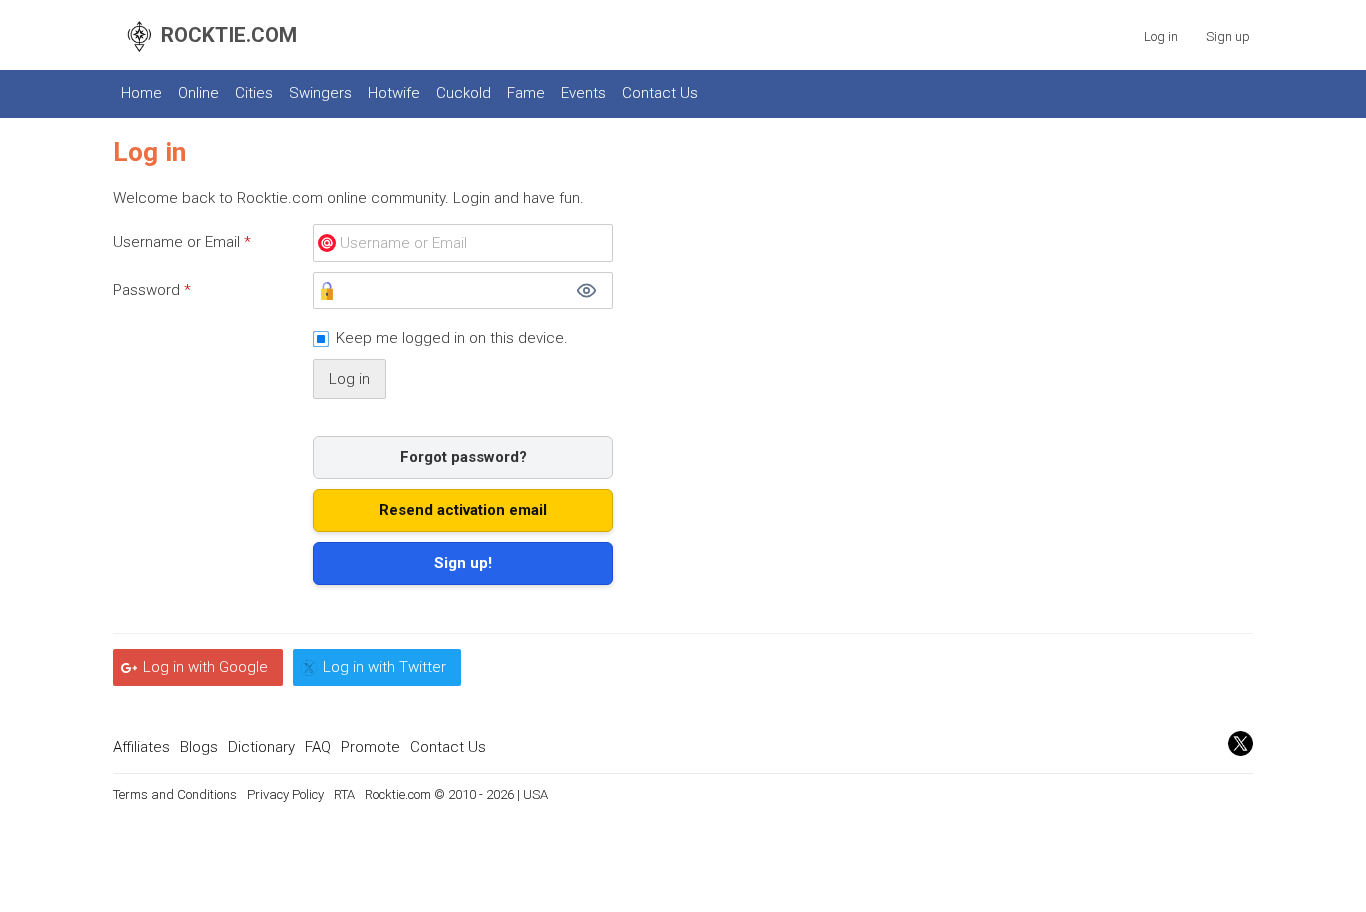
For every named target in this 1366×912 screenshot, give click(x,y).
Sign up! (463, 563)
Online (198, 93)
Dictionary (261, 747)
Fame (526, 93)
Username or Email (182, 242)
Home (141, 93)
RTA (344, 794)
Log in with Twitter (384, 667)
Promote (370, 747)
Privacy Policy (285, 794)
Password (152, 290)
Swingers (320, 93)
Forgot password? (463, 457)
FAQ (318, 747)
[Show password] (586, 291)
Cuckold (463, 93)
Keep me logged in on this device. (452, 338)
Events (583, 93)
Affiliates (141, 747)
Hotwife (394, 93)
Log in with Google (205, 667)
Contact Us (660, 93)
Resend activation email (463, 510)
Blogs (199, 747)
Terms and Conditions (175, 794)
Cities (254, 93)
